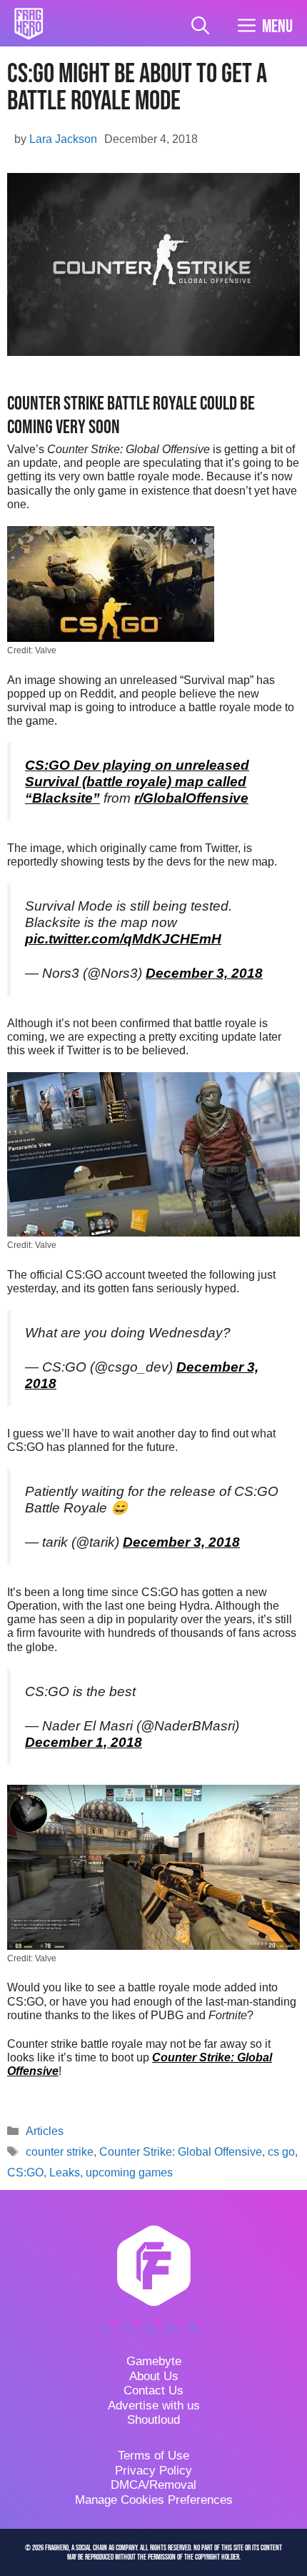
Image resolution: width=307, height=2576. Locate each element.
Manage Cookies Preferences (154, 2500)
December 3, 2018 (204, 973)
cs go (281, 2152)
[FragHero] (29, 24)
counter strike (60, 2152)
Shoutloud (153, 2420)
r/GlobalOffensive (191, 798)
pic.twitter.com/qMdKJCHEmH (123, 939)
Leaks (65, 2173)
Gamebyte (154, 2361)
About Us (154, 2376)
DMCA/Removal (153, 2485)
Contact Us (153, 2391)
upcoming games (129, 2173)
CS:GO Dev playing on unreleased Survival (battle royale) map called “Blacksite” (137, 782)
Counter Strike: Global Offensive (181, 2152)
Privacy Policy (153, 2471)
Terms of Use (153, 2456)
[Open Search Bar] (200, 27)
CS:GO (25, 2173)
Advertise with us (154, 2406)
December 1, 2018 (84, 1742)
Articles (45, 2131)
